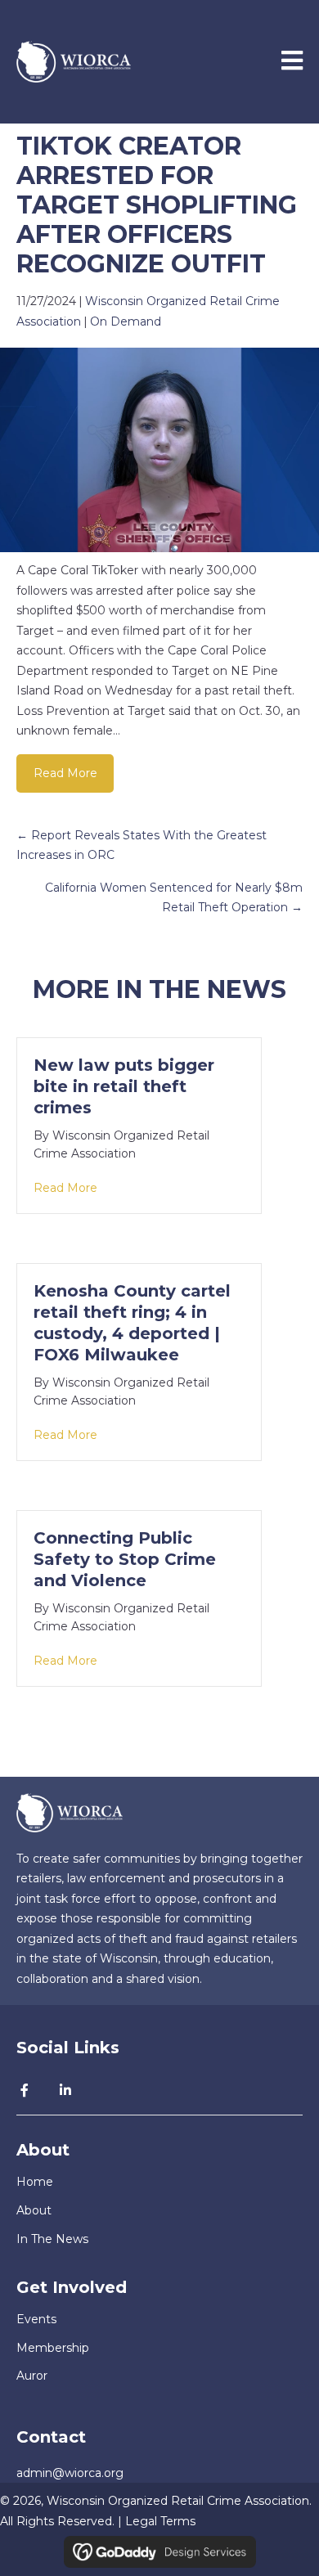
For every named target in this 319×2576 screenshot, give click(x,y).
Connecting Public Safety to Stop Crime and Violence (125, 1559)
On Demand (126, 321)
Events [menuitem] (36, 2319)
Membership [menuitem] (53, 2348)
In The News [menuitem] (52, 2239)
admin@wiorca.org (70, 2473)
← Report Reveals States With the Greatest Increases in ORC (142, 845)
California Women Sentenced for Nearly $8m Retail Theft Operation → (174, 898)
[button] (25, 2090)
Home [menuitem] (35, 2182)
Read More (65, 773)
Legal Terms (160, 2521)
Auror (32, 2376)
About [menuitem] (34, 2210)
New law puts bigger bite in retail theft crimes (124, 1086)
